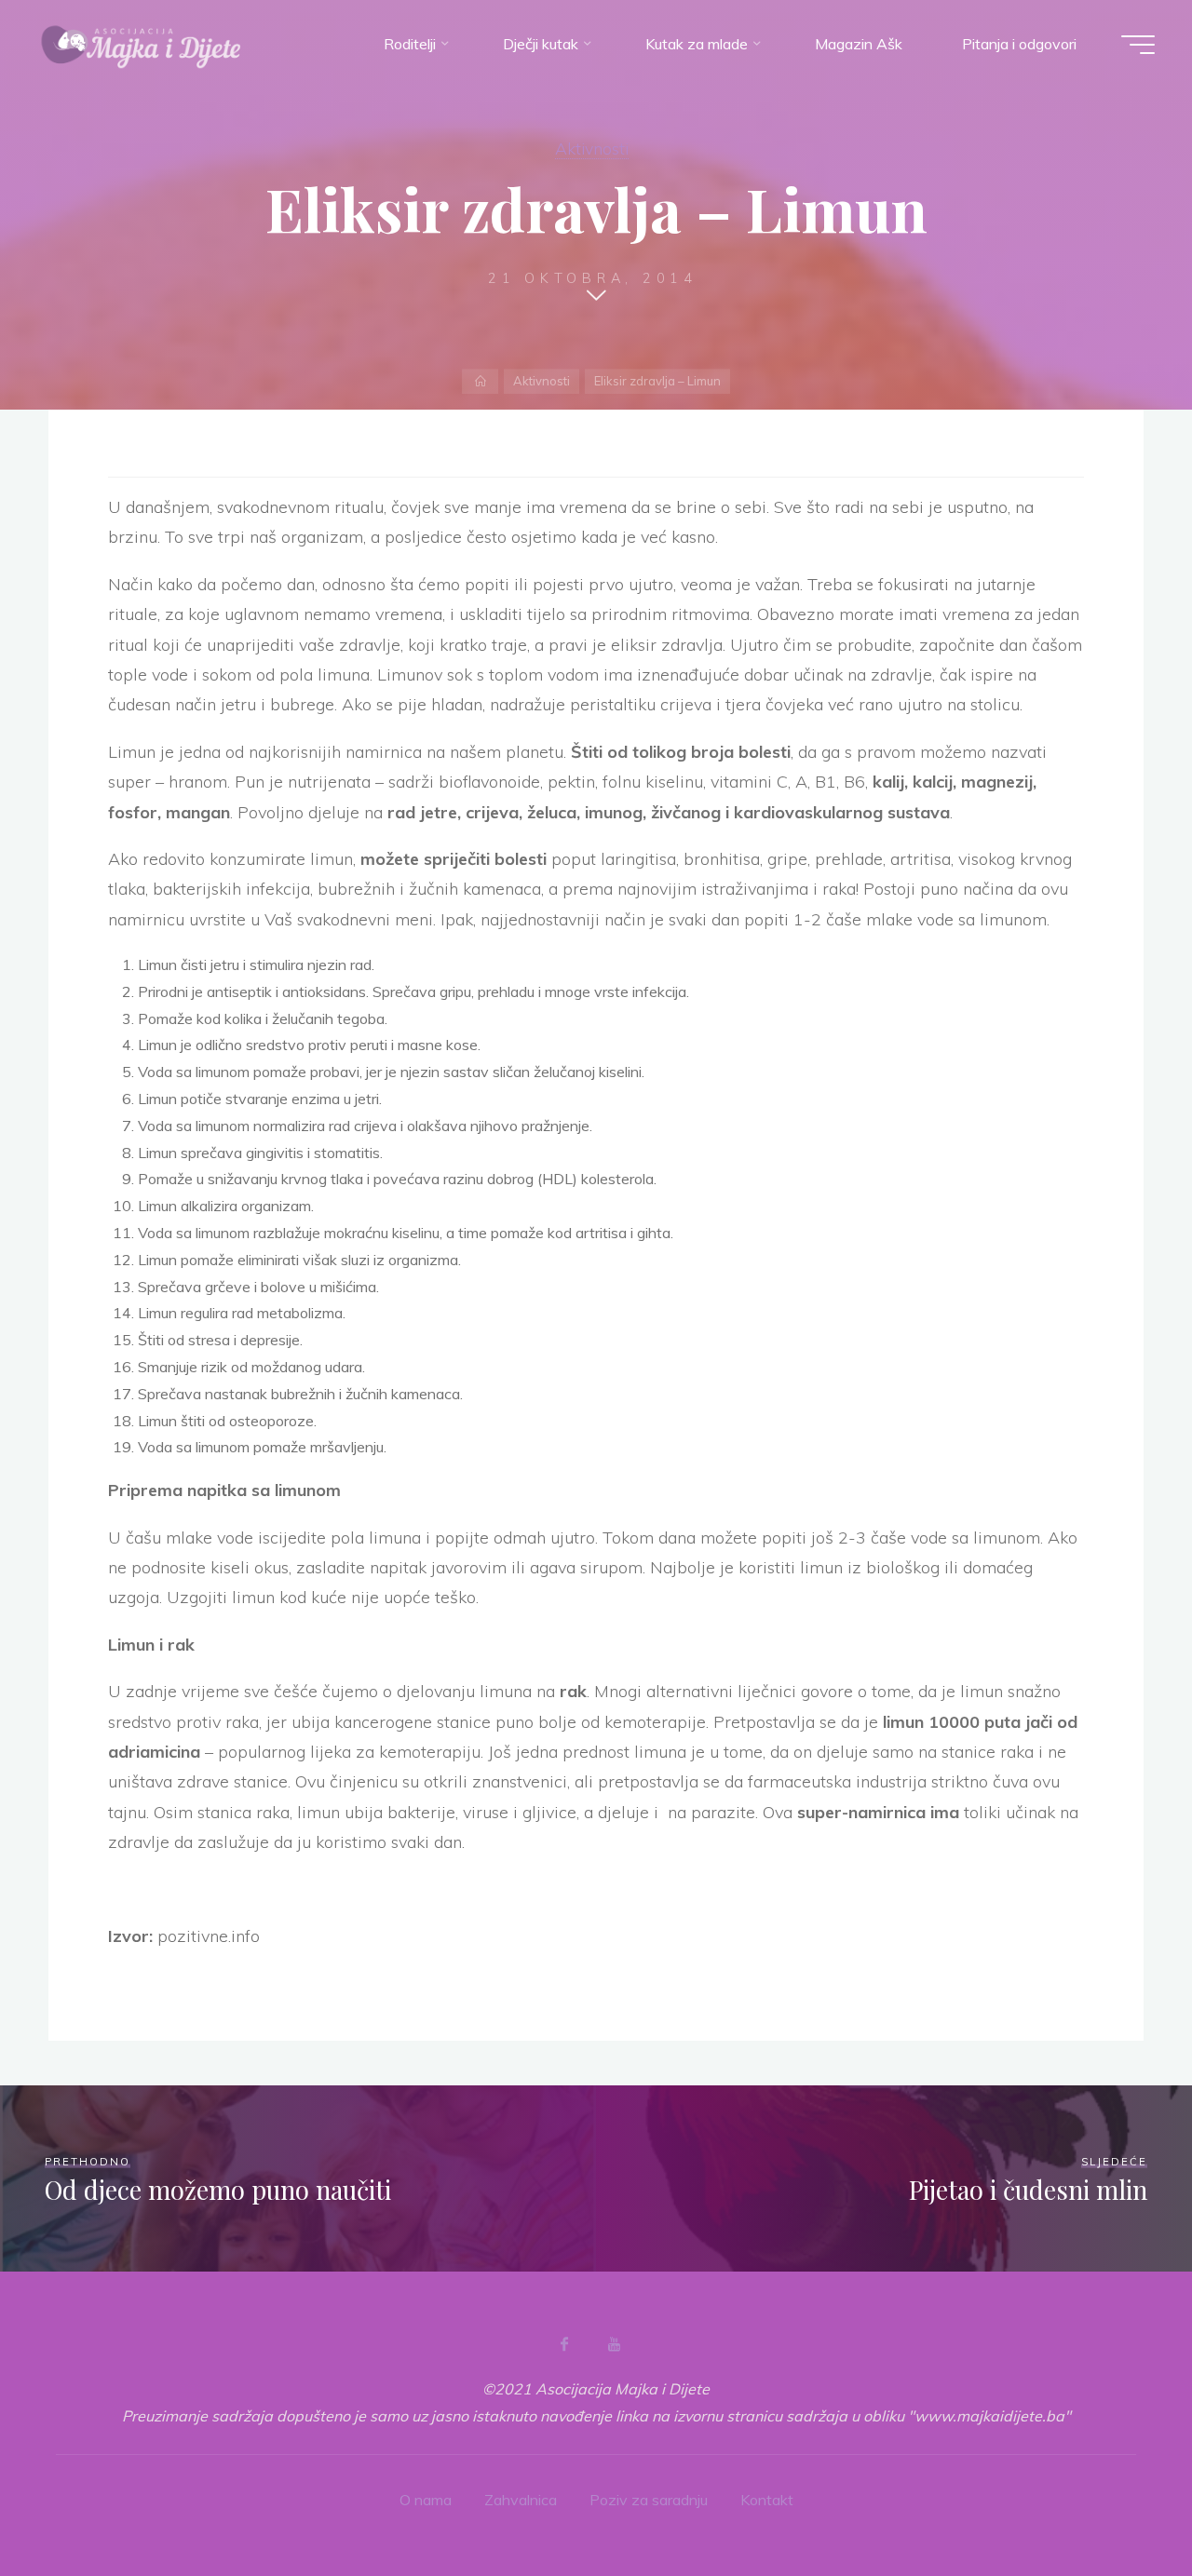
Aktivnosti (592, 148)
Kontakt (767, 2500)
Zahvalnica (521, 2500)
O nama (426, 2500)
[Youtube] (614, 2344)
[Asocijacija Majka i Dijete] (142, 44)
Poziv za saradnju (649, 2500)
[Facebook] (564, 2344)
